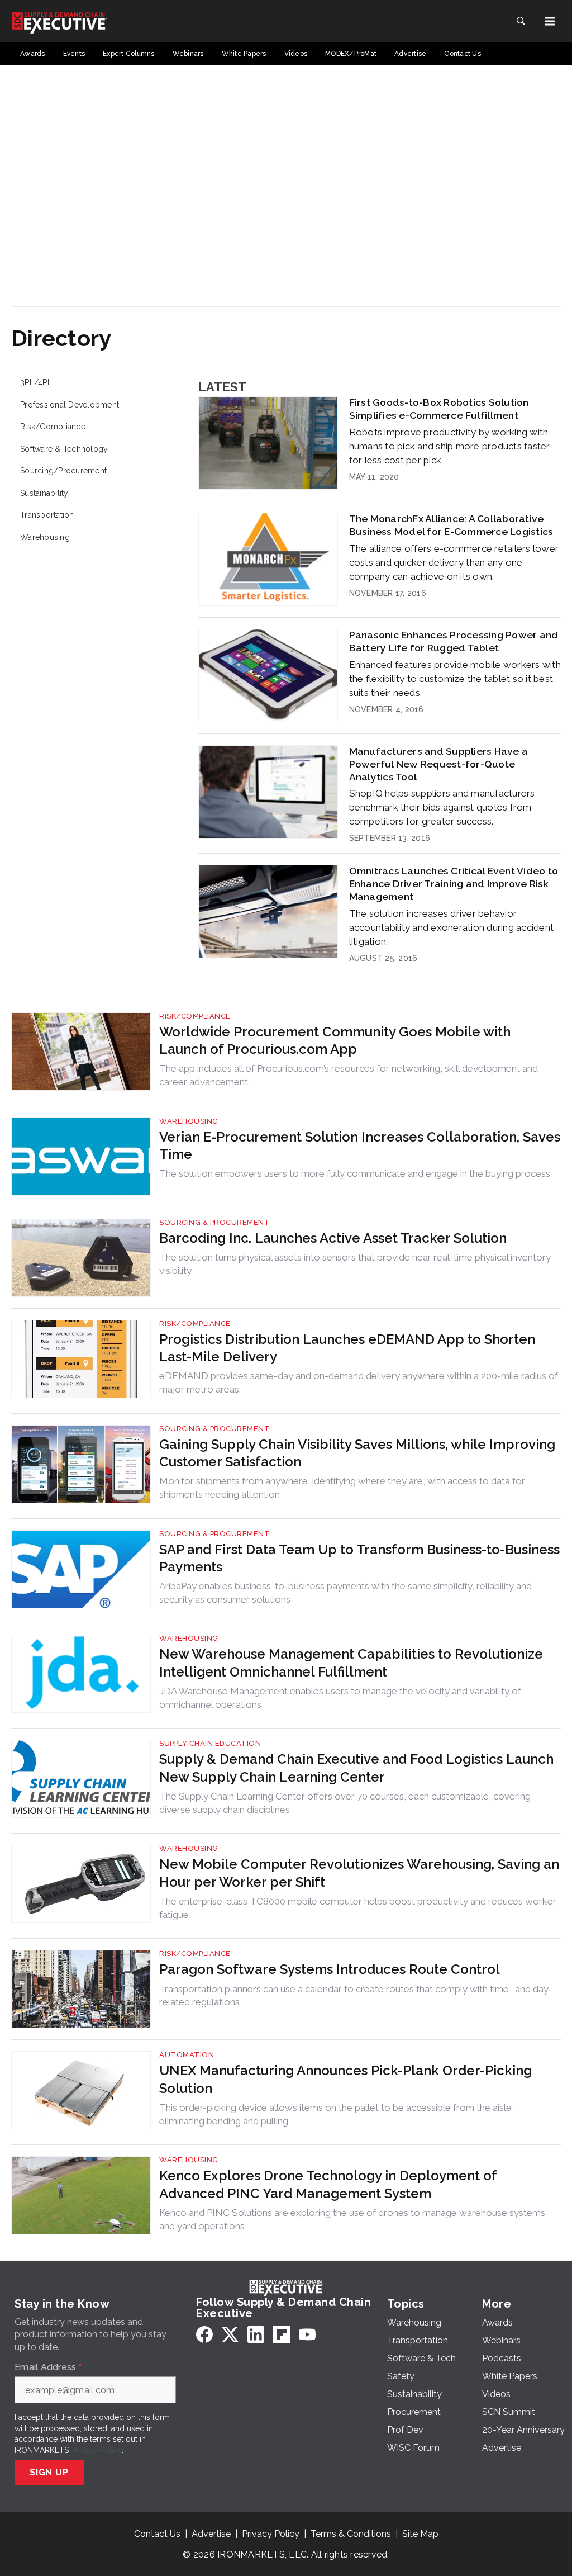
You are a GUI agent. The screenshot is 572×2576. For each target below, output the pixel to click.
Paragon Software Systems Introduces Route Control (330, 1969)
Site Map (420, 2534)
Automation (187, 2055)
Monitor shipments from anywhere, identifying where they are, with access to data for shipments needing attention (342, 1488)
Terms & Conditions (351, 2534)
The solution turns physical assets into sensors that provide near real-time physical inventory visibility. (355, 1264)
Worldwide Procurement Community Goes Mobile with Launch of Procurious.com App (335, 1040)
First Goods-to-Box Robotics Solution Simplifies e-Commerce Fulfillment (439, 409)
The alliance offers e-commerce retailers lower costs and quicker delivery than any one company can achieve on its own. (454, 562)
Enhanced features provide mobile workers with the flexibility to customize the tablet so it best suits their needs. (455, 679)
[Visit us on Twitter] (230, 2334)
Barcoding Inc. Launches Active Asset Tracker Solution (333, 1238)
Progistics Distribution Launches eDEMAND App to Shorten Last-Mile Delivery (347, 1348)
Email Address (48, 2367)
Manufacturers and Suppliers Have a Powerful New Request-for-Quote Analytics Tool (439, 764)
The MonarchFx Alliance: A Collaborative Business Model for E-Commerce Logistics (451, 525)
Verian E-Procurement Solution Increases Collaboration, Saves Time (360, 1145)
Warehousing (45, 537)
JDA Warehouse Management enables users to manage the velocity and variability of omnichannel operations (340, 1698)
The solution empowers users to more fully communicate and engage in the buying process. (356, 1173)
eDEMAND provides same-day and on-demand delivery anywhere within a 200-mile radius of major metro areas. (359, 1382)
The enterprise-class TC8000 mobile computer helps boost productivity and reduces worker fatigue (358, 1908)
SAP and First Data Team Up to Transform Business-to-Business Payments (359, 1558)
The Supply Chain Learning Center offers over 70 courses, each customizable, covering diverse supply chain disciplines (345, 1803)
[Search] (521, 21)
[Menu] (550, 21)
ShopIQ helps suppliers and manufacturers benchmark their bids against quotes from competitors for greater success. (442, 807)
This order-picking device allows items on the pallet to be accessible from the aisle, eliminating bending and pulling (337, 2114)
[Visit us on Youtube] (307, 2334)
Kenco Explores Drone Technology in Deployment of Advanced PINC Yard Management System (328, 2184)
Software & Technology (64, 449)
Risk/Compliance (53, 427)
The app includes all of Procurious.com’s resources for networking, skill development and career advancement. (349, 1075)
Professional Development (70, 405)
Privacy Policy (97, 2450)
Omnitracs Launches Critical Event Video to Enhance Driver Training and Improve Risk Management (454, 884)
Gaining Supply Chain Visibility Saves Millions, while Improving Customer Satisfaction (357, 1453)
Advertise (211, 2534)
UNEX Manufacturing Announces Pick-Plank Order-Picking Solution (345, 2079)
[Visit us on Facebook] (204, 2334)
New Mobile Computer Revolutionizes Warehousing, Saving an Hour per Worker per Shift (359, 1873)
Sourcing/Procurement (63, 471)
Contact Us (157, 2534)
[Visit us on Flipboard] (282, 2334)
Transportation (47, 515)
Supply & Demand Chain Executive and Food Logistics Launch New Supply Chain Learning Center (356, 1768)
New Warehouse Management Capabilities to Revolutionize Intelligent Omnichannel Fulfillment (351, 1663)
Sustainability (44, 493)
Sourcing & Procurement (214, 1222)
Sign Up (49, 2472)
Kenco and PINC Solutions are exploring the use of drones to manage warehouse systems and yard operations (352, 2219)
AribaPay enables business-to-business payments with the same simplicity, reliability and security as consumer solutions (345, 1593)
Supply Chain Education (210, 1743)
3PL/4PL (36, 382)
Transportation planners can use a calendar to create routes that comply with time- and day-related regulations (356, 1996)
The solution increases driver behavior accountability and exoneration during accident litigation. (452, 927)
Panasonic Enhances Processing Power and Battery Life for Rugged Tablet (454, 641)
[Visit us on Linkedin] (256, 2334)
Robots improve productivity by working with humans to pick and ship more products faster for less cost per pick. (450, 446)
